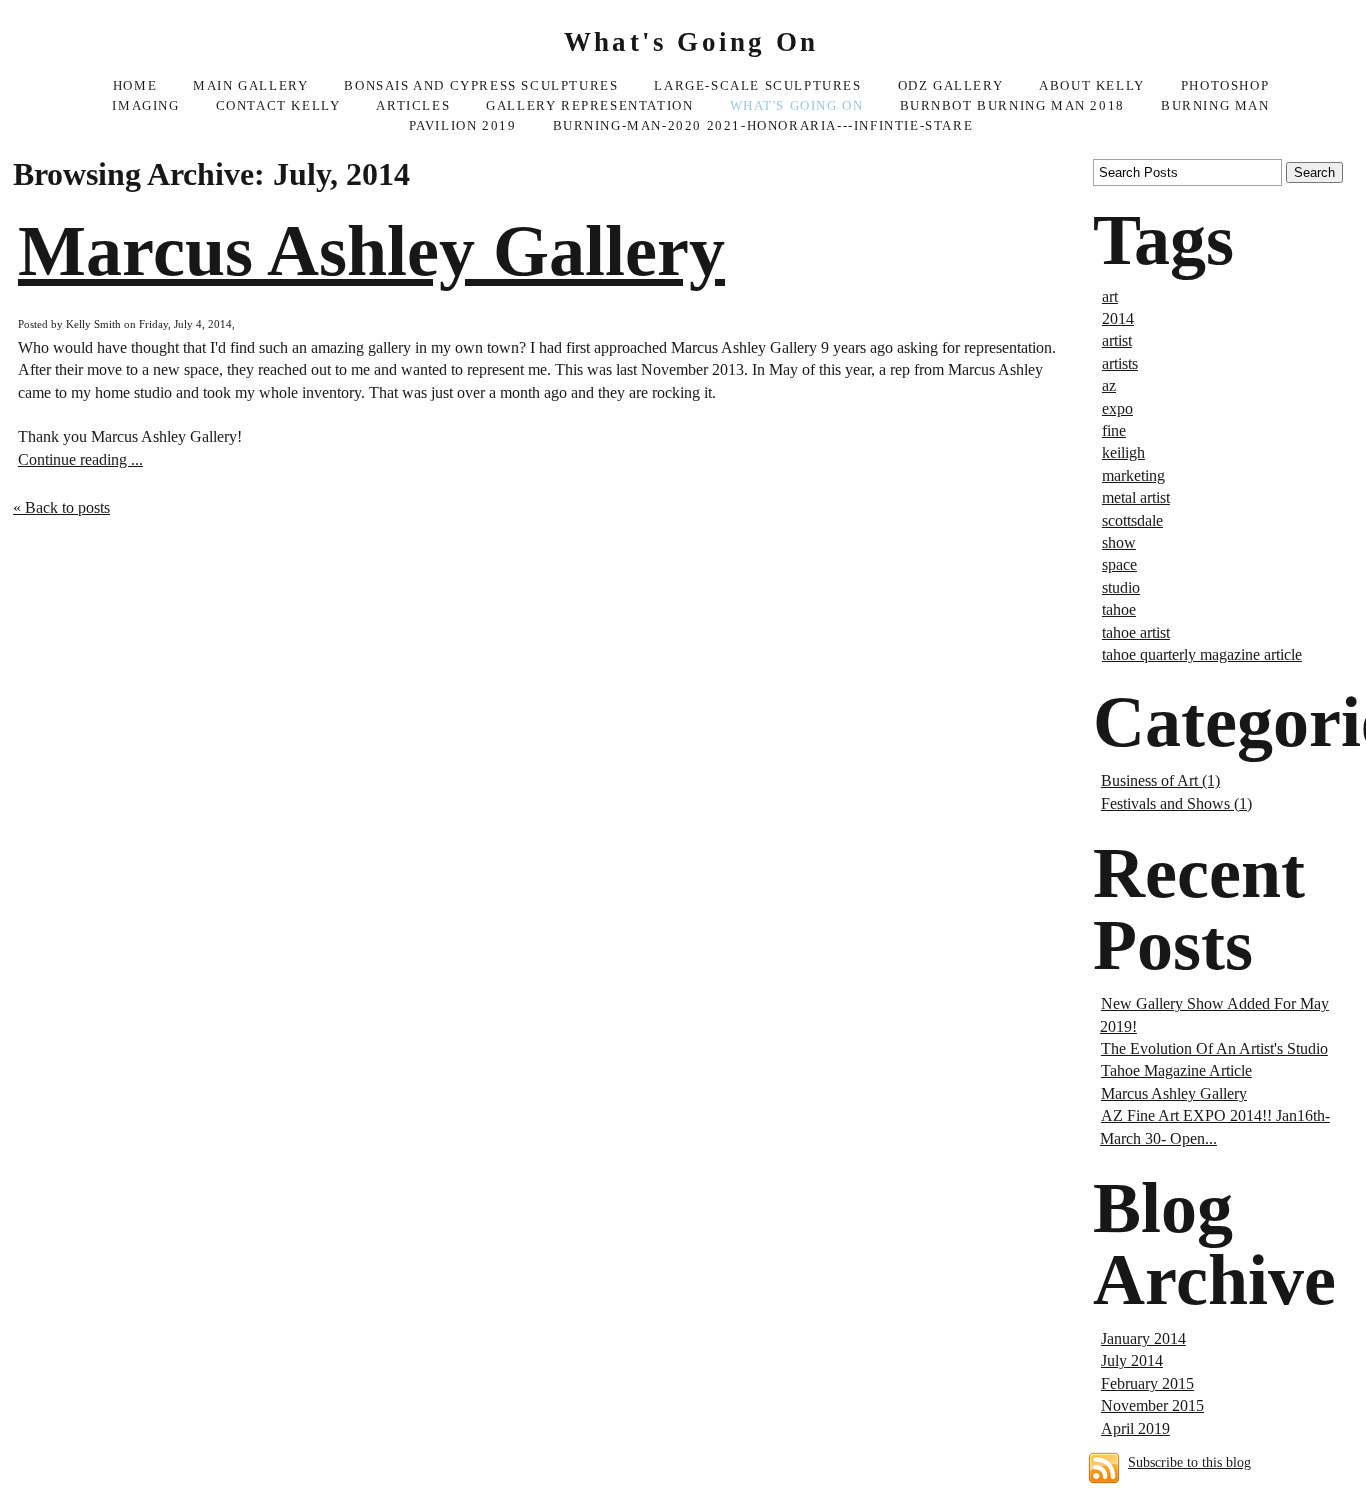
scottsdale (1132, 520)
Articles (413, 106)
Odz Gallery (951, 86)
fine (1114, 430)
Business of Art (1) (1160, 780)
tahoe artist (1136, 632)
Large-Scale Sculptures (757, 86)
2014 (1118, 318)
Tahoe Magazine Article (1176, 1070)
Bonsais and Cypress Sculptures (481, 86)
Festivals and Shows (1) (1176, 803)
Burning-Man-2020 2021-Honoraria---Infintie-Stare (763, 126)
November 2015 (1152, 1405)
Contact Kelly (278, 106)
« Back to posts (61, 507)
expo (1117, 408)
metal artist (1136, 497)
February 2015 (1147, 1383)
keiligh (1123, 452)
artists (1120, 363)
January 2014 (1143, 1338)
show (1119, 542)
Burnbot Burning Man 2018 (1012, 106)
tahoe (1119, 609)
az (1109, 385)
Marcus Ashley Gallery (371, 251)
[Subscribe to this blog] (1104, 1468)
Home (135, 86)
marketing (1133, 475)
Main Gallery (250, 86)
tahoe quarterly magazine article (1202, 654)
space (1119, 564)
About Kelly (1092, 86)
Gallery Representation (589, 106)
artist (1117, 340)
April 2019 (1135, 1428)
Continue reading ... (80, 459)
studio (1121, 587)
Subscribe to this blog (1189, 1462)
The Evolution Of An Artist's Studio (1214, 1048)
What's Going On (797, 106)
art (1110, 296)
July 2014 (1132, 1360)
